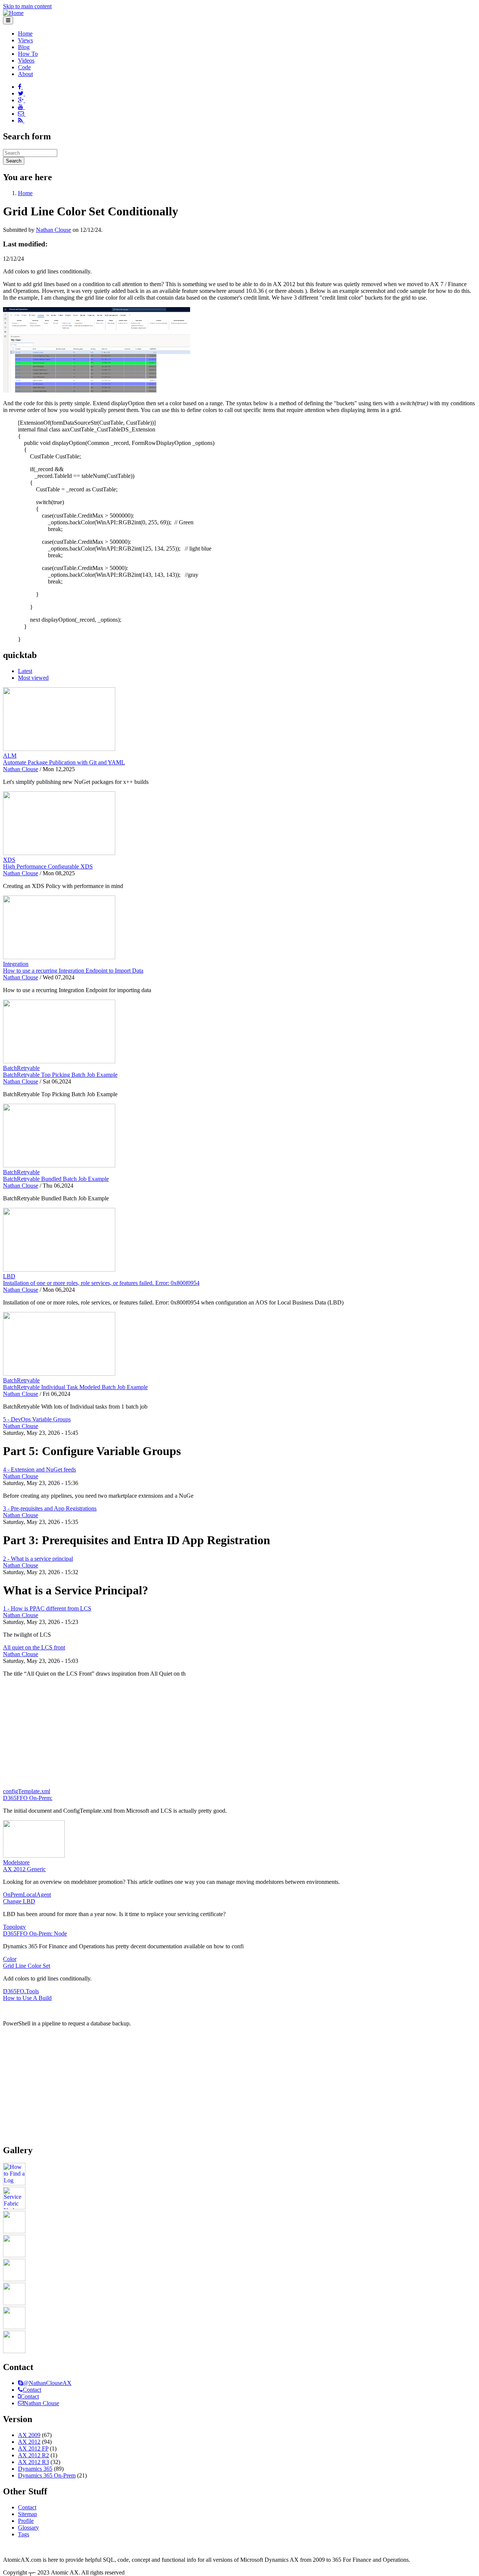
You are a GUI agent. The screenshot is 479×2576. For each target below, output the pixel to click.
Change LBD (19, 1901)
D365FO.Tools (21, 1991)
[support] (21, 2383)
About (25, 74)
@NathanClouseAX (47, 2383)
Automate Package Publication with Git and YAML (64, 762)
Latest (25, 671)
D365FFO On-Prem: (28, 1798)
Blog (24, 47)
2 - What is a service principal (38, 1559)
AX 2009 (29, 2435)
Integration (16, 964)
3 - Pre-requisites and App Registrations (50, 1508)
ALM (10, 756)
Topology (14, 1927)
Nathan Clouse (54, 230)
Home (25, 34)
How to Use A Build (27, 1998)
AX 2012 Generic (24, 1869)
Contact (32, 2390)
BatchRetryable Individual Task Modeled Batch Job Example (75, 1387)
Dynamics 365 (35, 2469)
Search (14, 161)
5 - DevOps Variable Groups (37, 1419)
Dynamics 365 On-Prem (47, 2475)
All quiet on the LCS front (34, 1647)
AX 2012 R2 (33, 2455)
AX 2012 (29, 2442)
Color (10, 1959)
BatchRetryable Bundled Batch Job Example (56, 1179)
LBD (9, 1276)
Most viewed (33, 678)
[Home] (13, 13)
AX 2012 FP (33, 2448)
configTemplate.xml (27, 1791)
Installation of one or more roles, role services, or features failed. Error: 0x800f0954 (101, 1283)
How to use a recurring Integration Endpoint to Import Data (73, 971)
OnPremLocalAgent (27, 1895)
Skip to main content (27, 6)
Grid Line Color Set (27, 1966)
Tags (24, 2534)
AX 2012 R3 (33, 2462)
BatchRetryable (21, 1068)
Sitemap (28, 2514)
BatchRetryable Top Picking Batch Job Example (60, 1075)
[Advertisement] (239, 1736)
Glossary (28, 2527)
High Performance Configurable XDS (48, 866)
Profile (26, 2521)
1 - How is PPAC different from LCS (47, 1608)
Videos (26, 60)
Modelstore (16, 1862)
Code (24, 67)
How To (28, 54)
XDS (9, 860)
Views (25, 40)
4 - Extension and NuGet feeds (39, 1469)
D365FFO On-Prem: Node (35, 1933)
